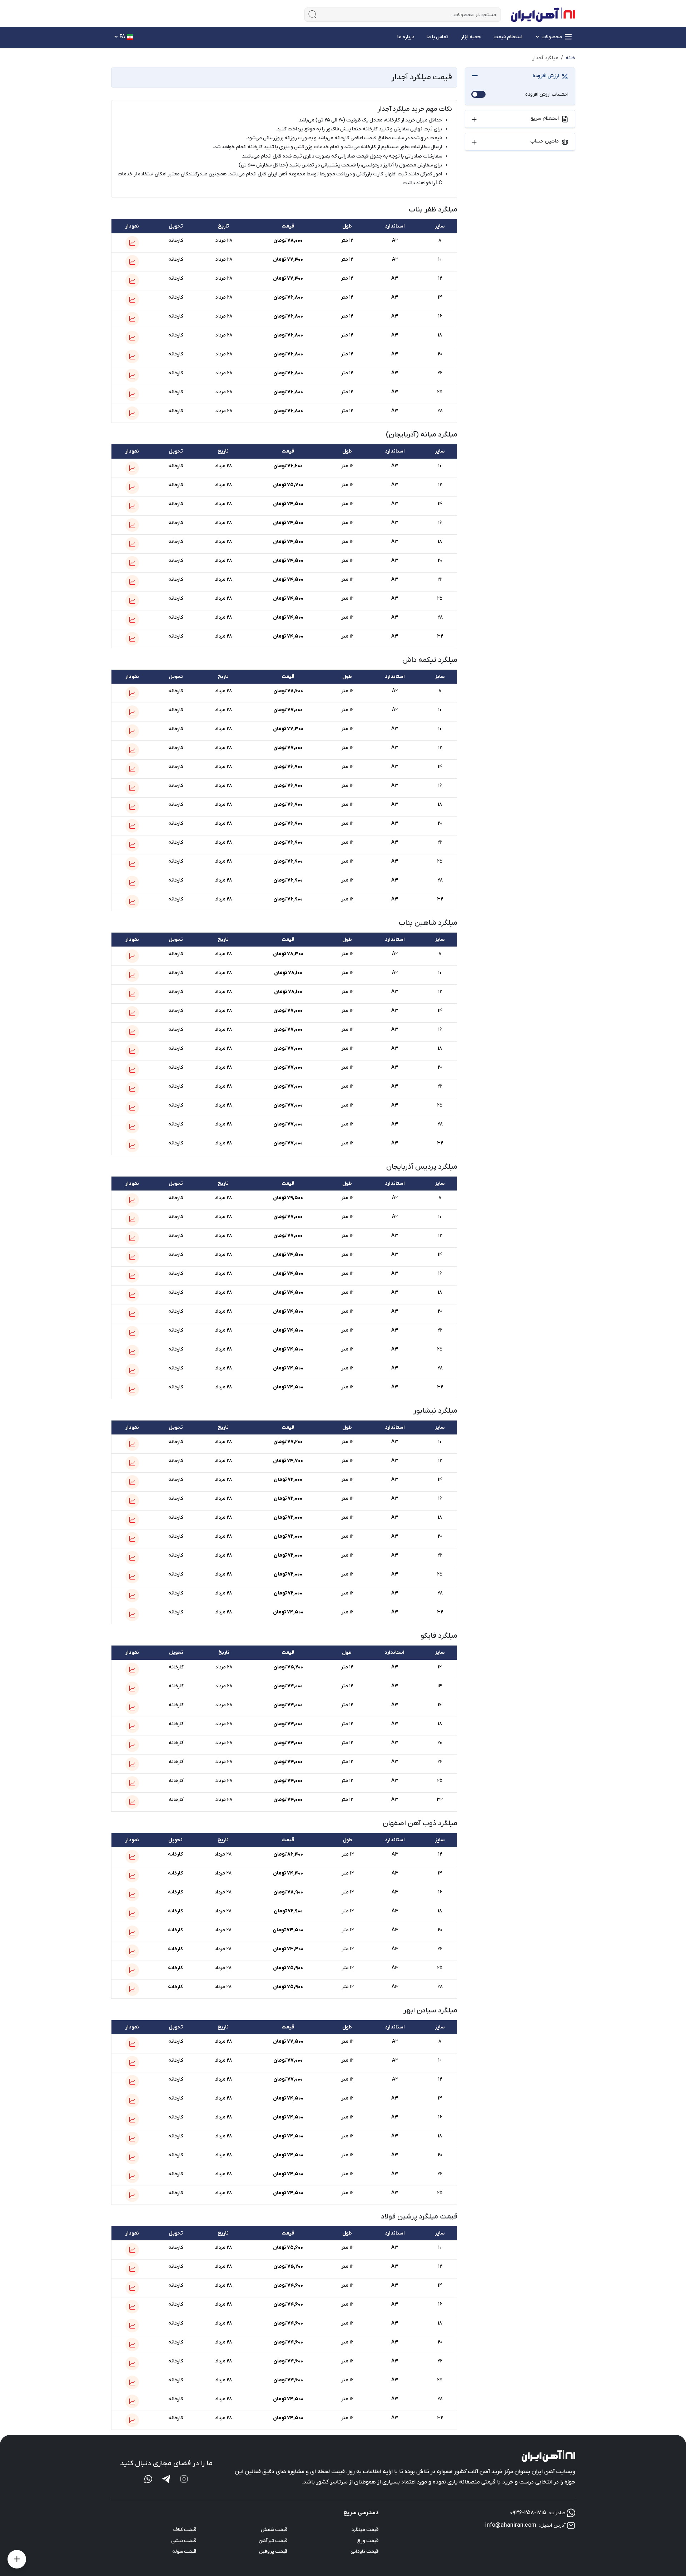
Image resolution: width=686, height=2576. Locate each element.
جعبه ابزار (471, 37)
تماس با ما (438, 37)
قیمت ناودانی (365, 2552)
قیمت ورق (368, 2541)
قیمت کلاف (185, 2530)
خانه (570, 58)
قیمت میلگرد (365, 2530)
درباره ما (406, 37)
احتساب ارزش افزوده (547, 94)
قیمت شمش (274, 2530)
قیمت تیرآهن (273, 2541)
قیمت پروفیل (273, 2552)
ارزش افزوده (546, 76)
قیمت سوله (184, 2552)
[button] (132, 243)
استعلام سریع (545, 118)
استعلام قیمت (508, 37)
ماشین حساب (545, 141)
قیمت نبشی (184, 2541)
